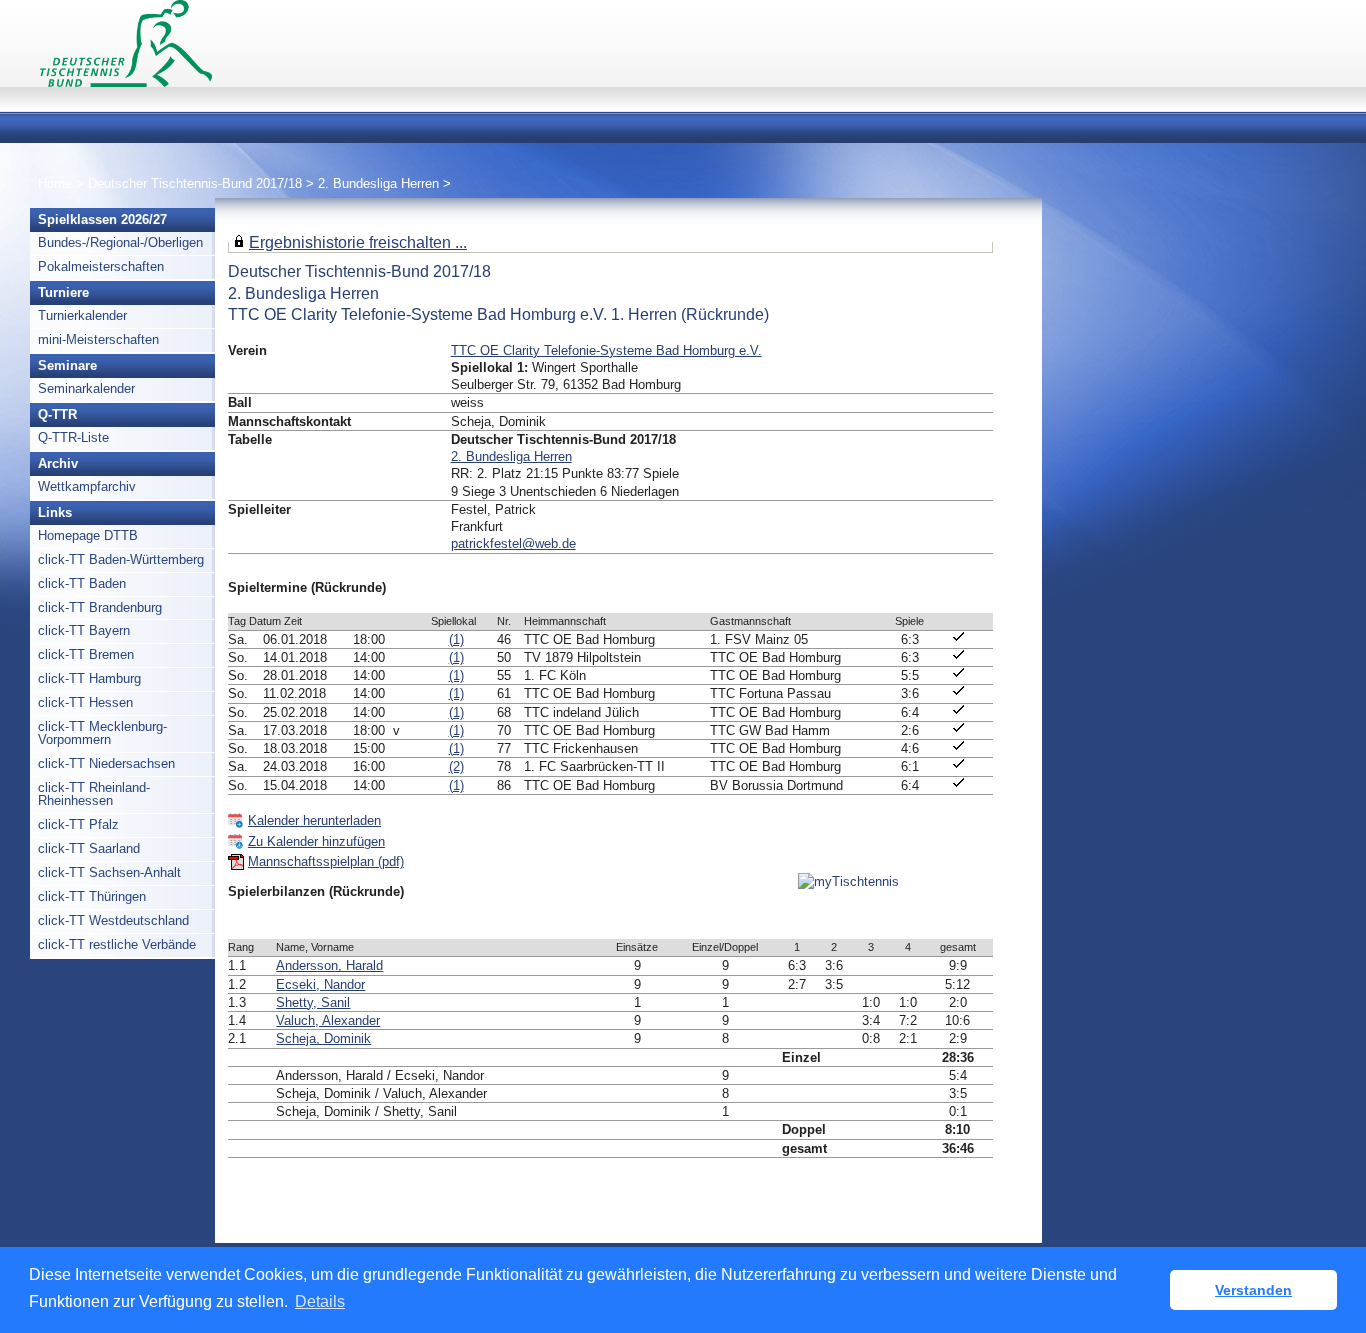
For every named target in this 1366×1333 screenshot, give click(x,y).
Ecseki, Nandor (320, 984)
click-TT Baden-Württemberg (121, 559)
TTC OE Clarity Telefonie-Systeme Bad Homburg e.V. (606, 350)
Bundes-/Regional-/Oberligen (120, 242)
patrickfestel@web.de (513, 543)
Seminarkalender (86, 388)
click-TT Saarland (89, 848)
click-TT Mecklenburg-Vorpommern (102, 733)
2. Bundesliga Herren (378, 183)
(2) (456, 766)
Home (55, 183)
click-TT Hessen (85, 702)
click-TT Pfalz (78, 824)
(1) (456, 639)
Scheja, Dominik (323, 1038)
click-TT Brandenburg (100, 607)
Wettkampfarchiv (87, 486)
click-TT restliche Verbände (117, 944)
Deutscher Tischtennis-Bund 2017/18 (195, 183)
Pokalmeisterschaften (101, 266)
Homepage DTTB (88, 535)
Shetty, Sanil (313, 1002)
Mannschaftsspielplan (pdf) (326, 861)
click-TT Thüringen (92, 896)
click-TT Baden (82, 583)
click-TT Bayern (84, 630)
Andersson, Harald (329, 965)
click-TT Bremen (86, 654)
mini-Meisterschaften (98, 339)
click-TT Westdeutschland (113, 920)
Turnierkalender (82, 315)
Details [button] (320, 1301)
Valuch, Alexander (328, 1020)
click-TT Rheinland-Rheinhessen (94, 794)
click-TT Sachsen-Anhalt (109, 872)
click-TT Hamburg (89, 678)
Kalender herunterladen (314, 820)
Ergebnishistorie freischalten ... (358, 242)
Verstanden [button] (1253, 1290)
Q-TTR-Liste (73, 437)
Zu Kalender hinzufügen (316, 841)
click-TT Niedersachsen (106, 763)
